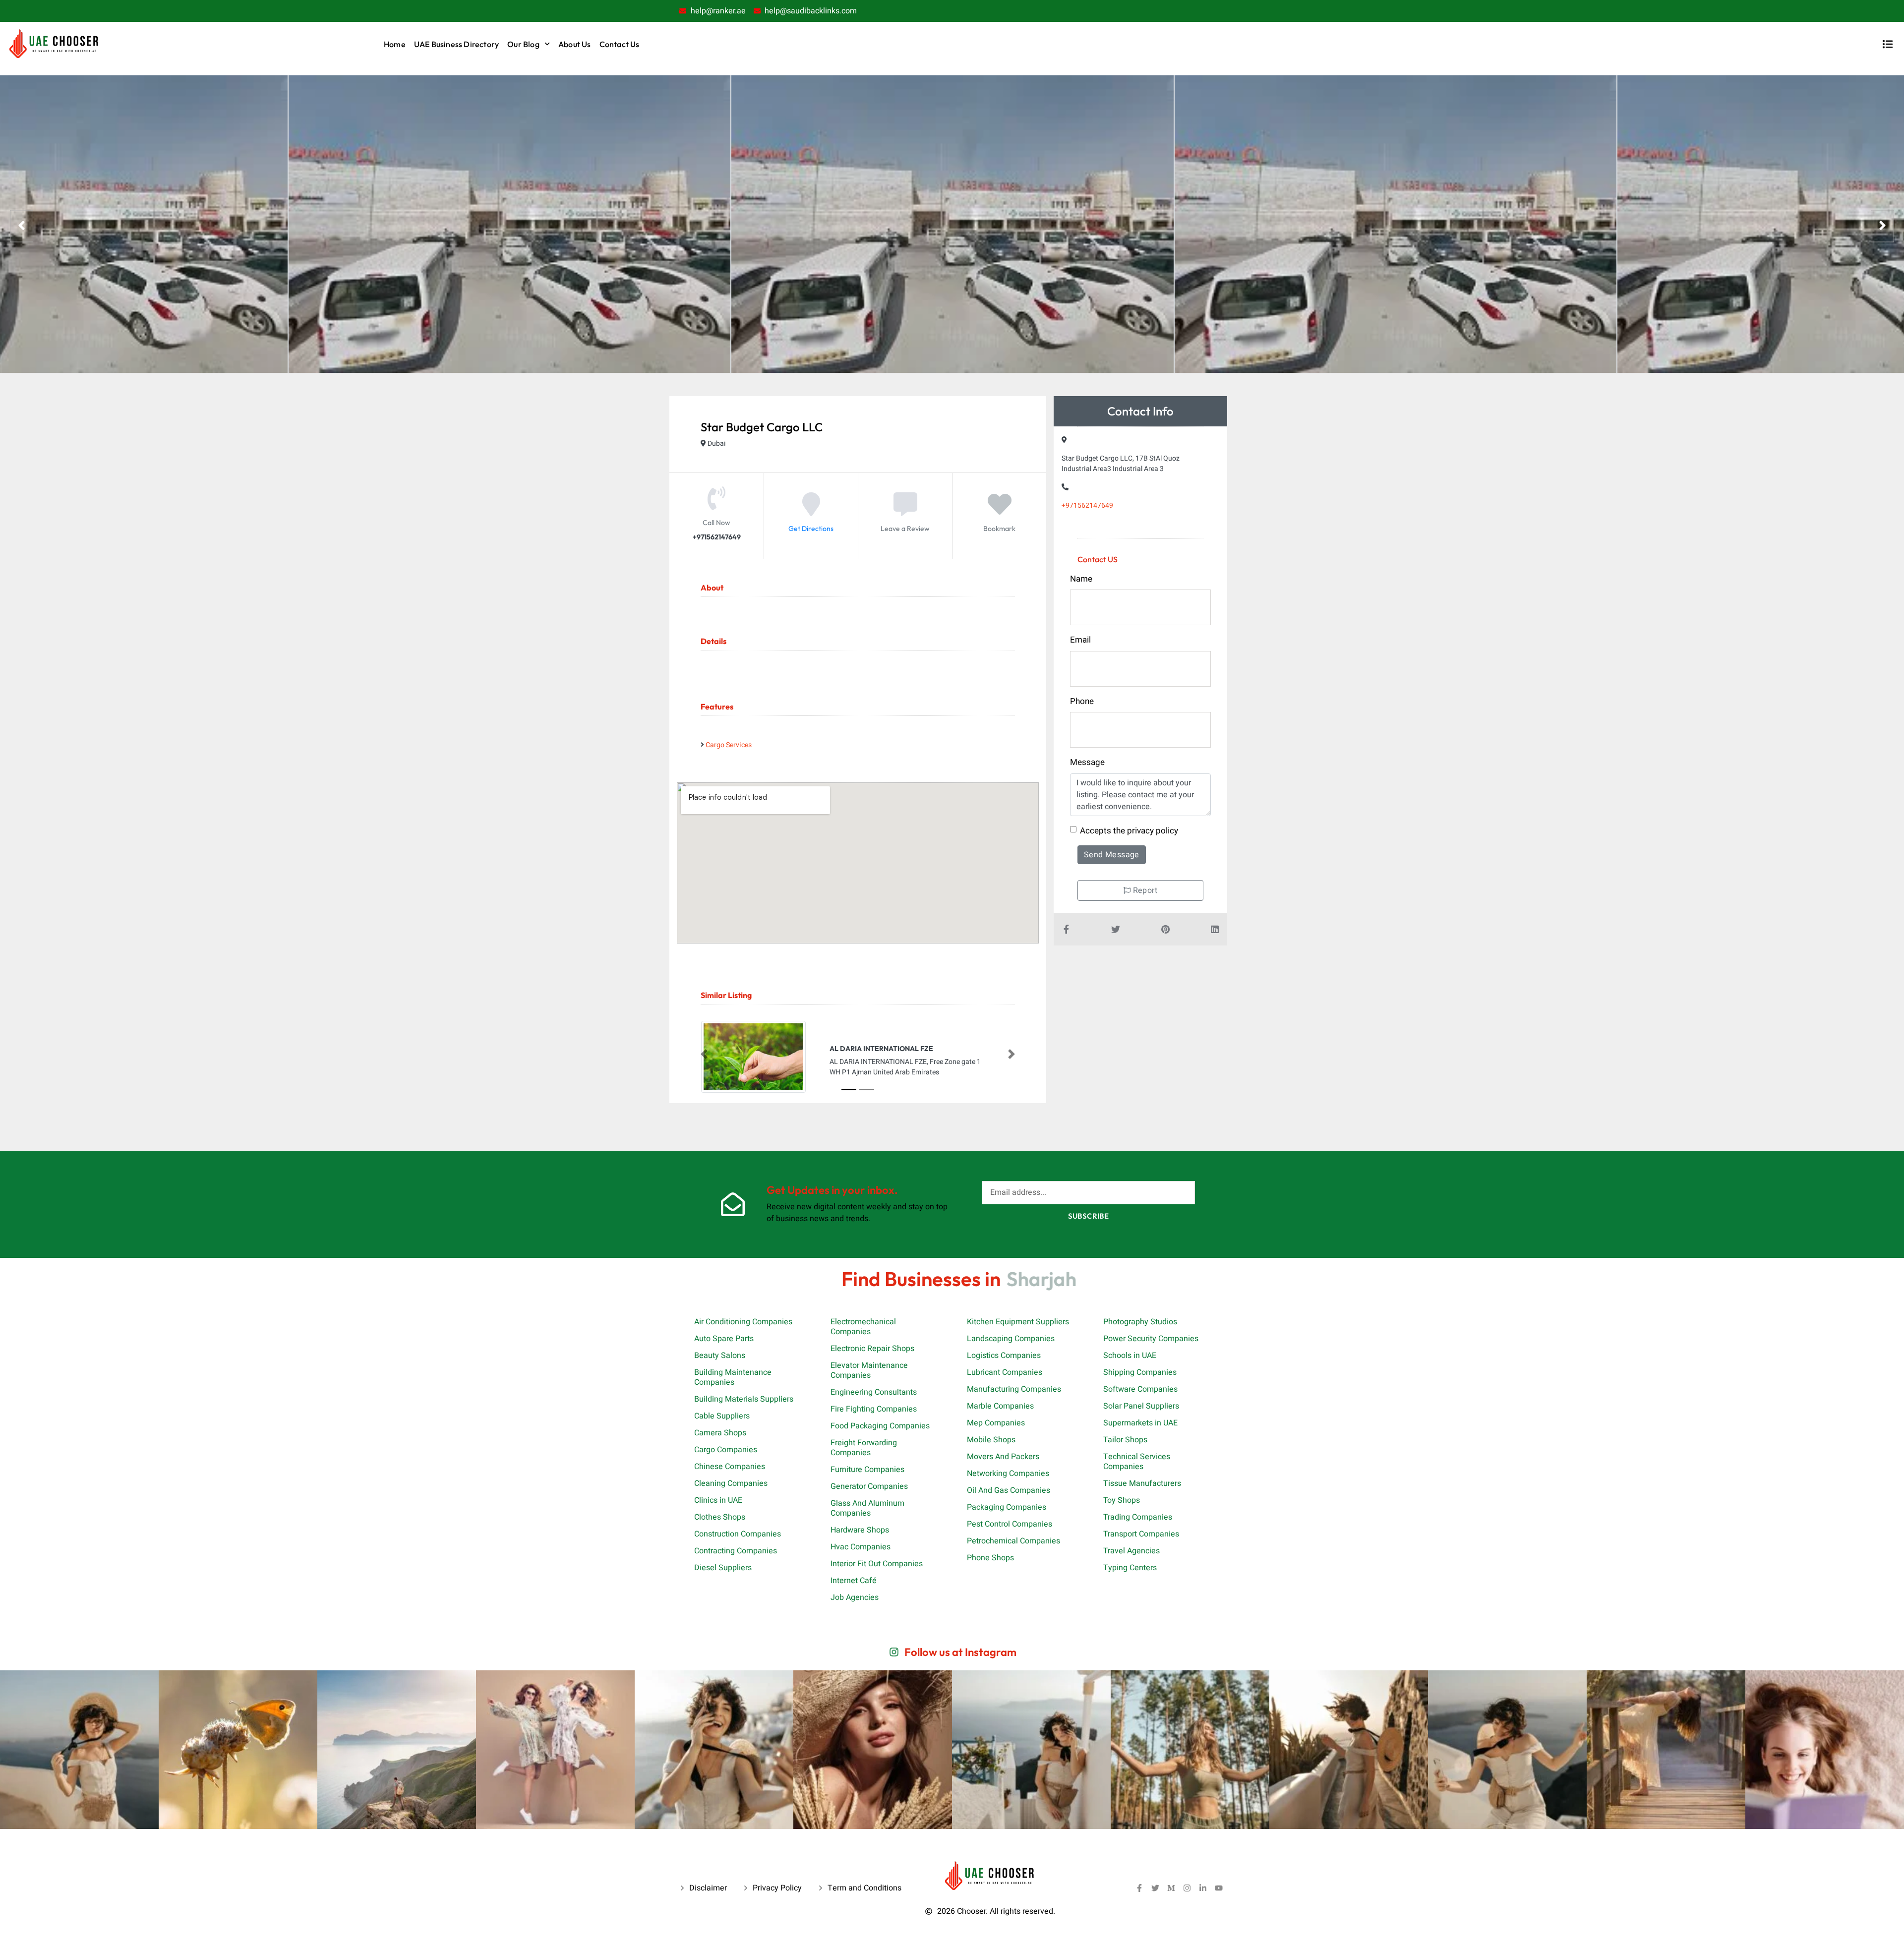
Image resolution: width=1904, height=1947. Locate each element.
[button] (704, 1054)
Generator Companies (869, 1486)
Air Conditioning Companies (743, 1322)
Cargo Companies (726, 1450)
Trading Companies (1138, 1517)
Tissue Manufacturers (1142, 1483)
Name (1081, 579)
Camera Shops (720, 1433)
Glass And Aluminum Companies (867, 1508)
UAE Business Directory (456, 44)
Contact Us (620, 44)
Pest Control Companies (1010, 1524)
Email (1080, 640)
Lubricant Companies (1005, 1372)
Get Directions (811, 529)
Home (395, 44)
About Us (575, 44)
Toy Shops (1122, 1500)
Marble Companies (1000, 1406)
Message (1087, 762)
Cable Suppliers (722, 1416)
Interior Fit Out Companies (877, 1564)
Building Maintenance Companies (733, 1377)
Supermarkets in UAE (1140, 1423)
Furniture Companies (867, 1470)
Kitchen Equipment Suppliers (1018, 1322)
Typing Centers (1130, 1568)
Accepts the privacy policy (1129, 831)
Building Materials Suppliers (744, 1399)
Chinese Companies (730, 1467)
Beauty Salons (720, 1356)
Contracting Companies (736, 1551)
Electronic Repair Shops (872, 1349)
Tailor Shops (1125, 1440)
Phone (1082, 701)
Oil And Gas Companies (1009, 1490)
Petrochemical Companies (1013, 1541)
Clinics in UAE (718, 1500)
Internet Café (854, 1581)
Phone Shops (990, 1558)
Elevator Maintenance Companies (869, 1370)
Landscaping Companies (1011, 1339)
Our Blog (523, 44)
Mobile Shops (991, 1440)
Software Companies (1140, 1389)
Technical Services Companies (1137, 1462)
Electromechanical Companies (863, 1327)
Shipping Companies (1140, 1372)
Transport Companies (1141, 1534)
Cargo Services (729, 745)
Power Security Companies (1151, 1339)
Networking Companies (1008, 1474)
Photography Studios (1140, 1322)
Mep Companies (996, 1423)
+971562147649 (1087, 505)
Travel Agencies (1131, 1551)
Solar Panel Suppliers (1141, 1406)
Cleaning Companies (731, 1483)
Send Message (1112, 855)
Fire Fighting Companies (874, 1409)
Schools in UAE (1130, 1356)
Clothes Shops (720, 1517)
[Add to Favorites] (1000, 512)
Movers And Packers (1003, 1457)
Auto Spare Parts (724, 1339)
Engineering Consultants (874, 1392)
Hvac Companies (861, 1547)
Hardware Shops (860, 1530)
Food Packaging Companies (880, 1426)
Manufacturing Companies (1014, 1389)
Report (1144, 890)
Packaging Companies (1007, 1507)
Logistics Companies (1004, 1356)
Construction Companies (738, 1534)
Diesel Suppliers (723, 1568)
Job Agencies (855, 1597)
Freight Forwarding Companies (864, 1448)
